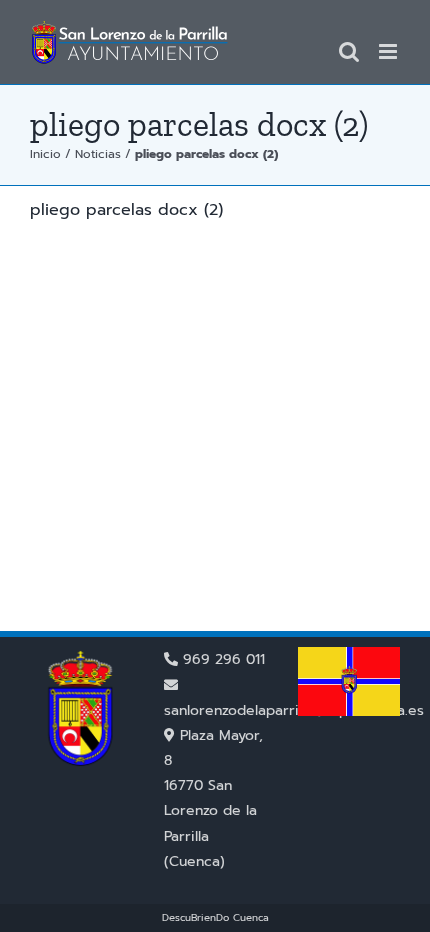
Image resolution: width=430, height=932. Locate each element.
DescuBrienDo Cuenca (215, 917)
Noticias (98, 154)
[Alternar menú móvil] (389, 51)
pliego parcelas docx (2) (126, 210)
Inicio (45, 154)
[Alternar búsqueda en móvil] (349, 51)
